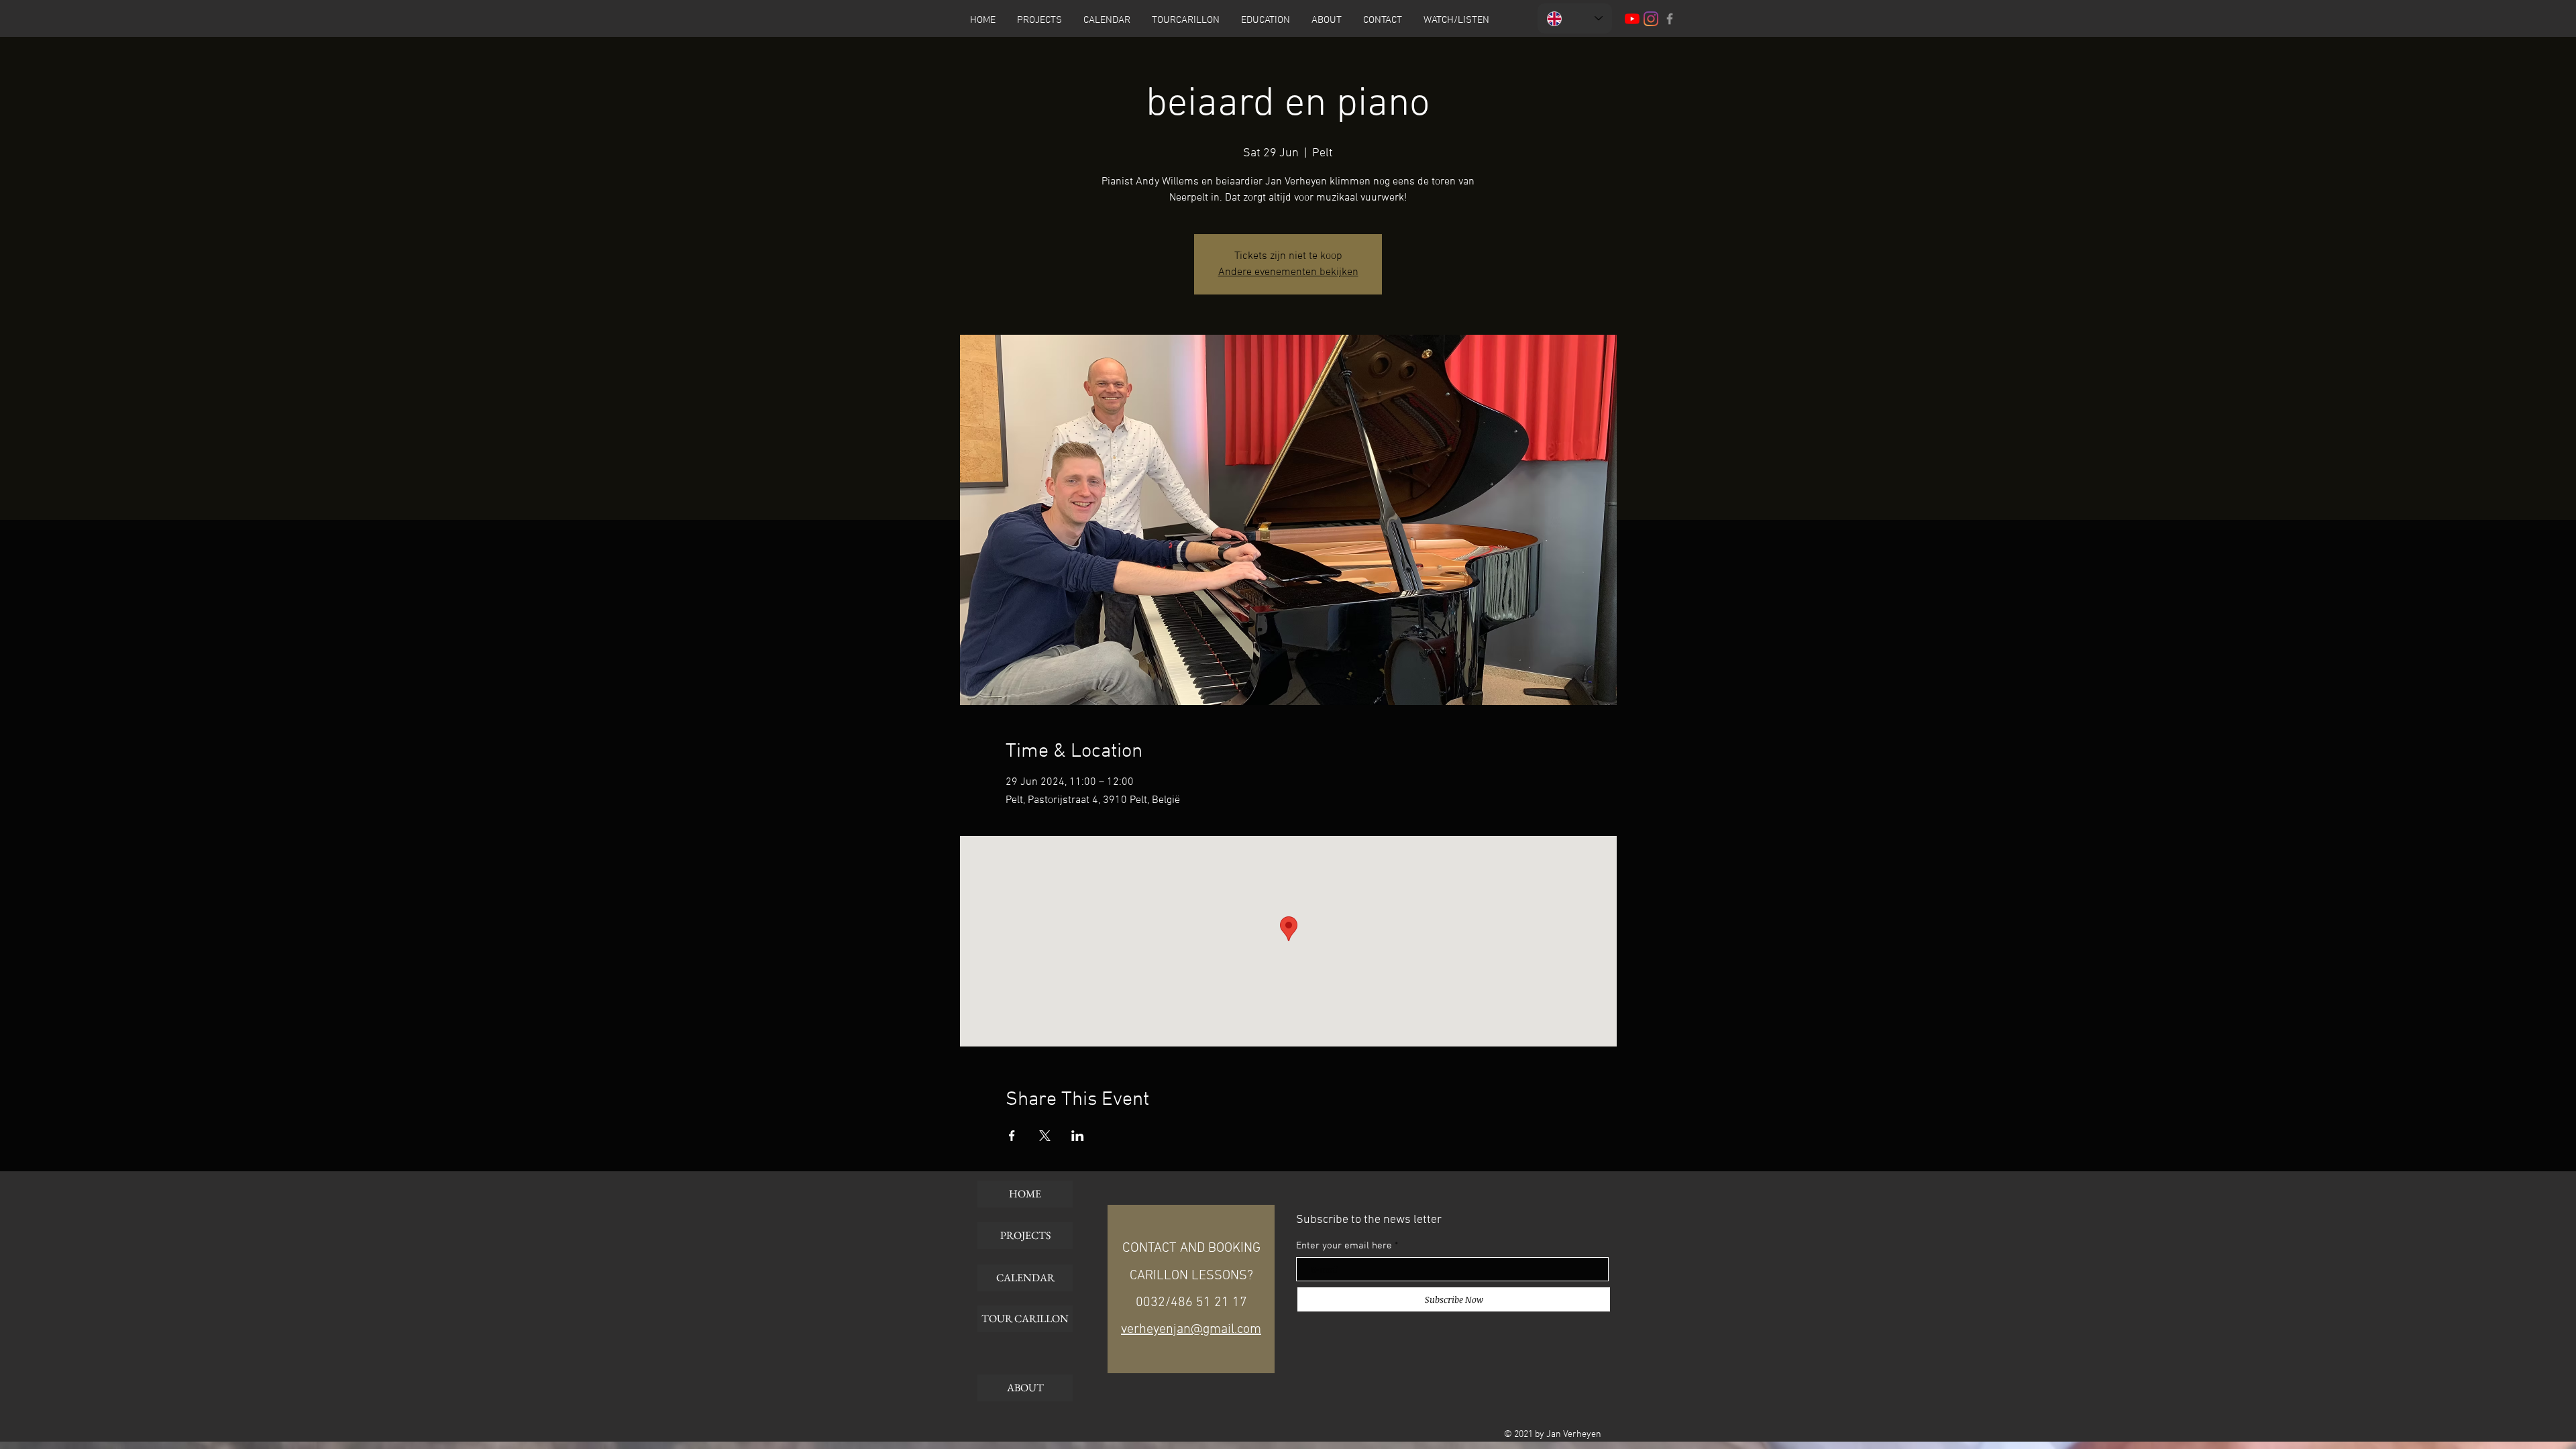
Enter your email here (1344, 1246)
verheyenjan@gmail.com (1191, 1330)
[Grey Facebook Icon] (1670, 19)
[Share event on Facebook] (1012, 1136)
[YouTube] (1632, 19)
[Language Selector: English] (1575, 18)
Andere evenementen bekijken (1288, 272)
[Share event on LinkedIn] (1078, 1136)
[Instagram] (1651, 19)
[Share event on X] (1045, 1136)
